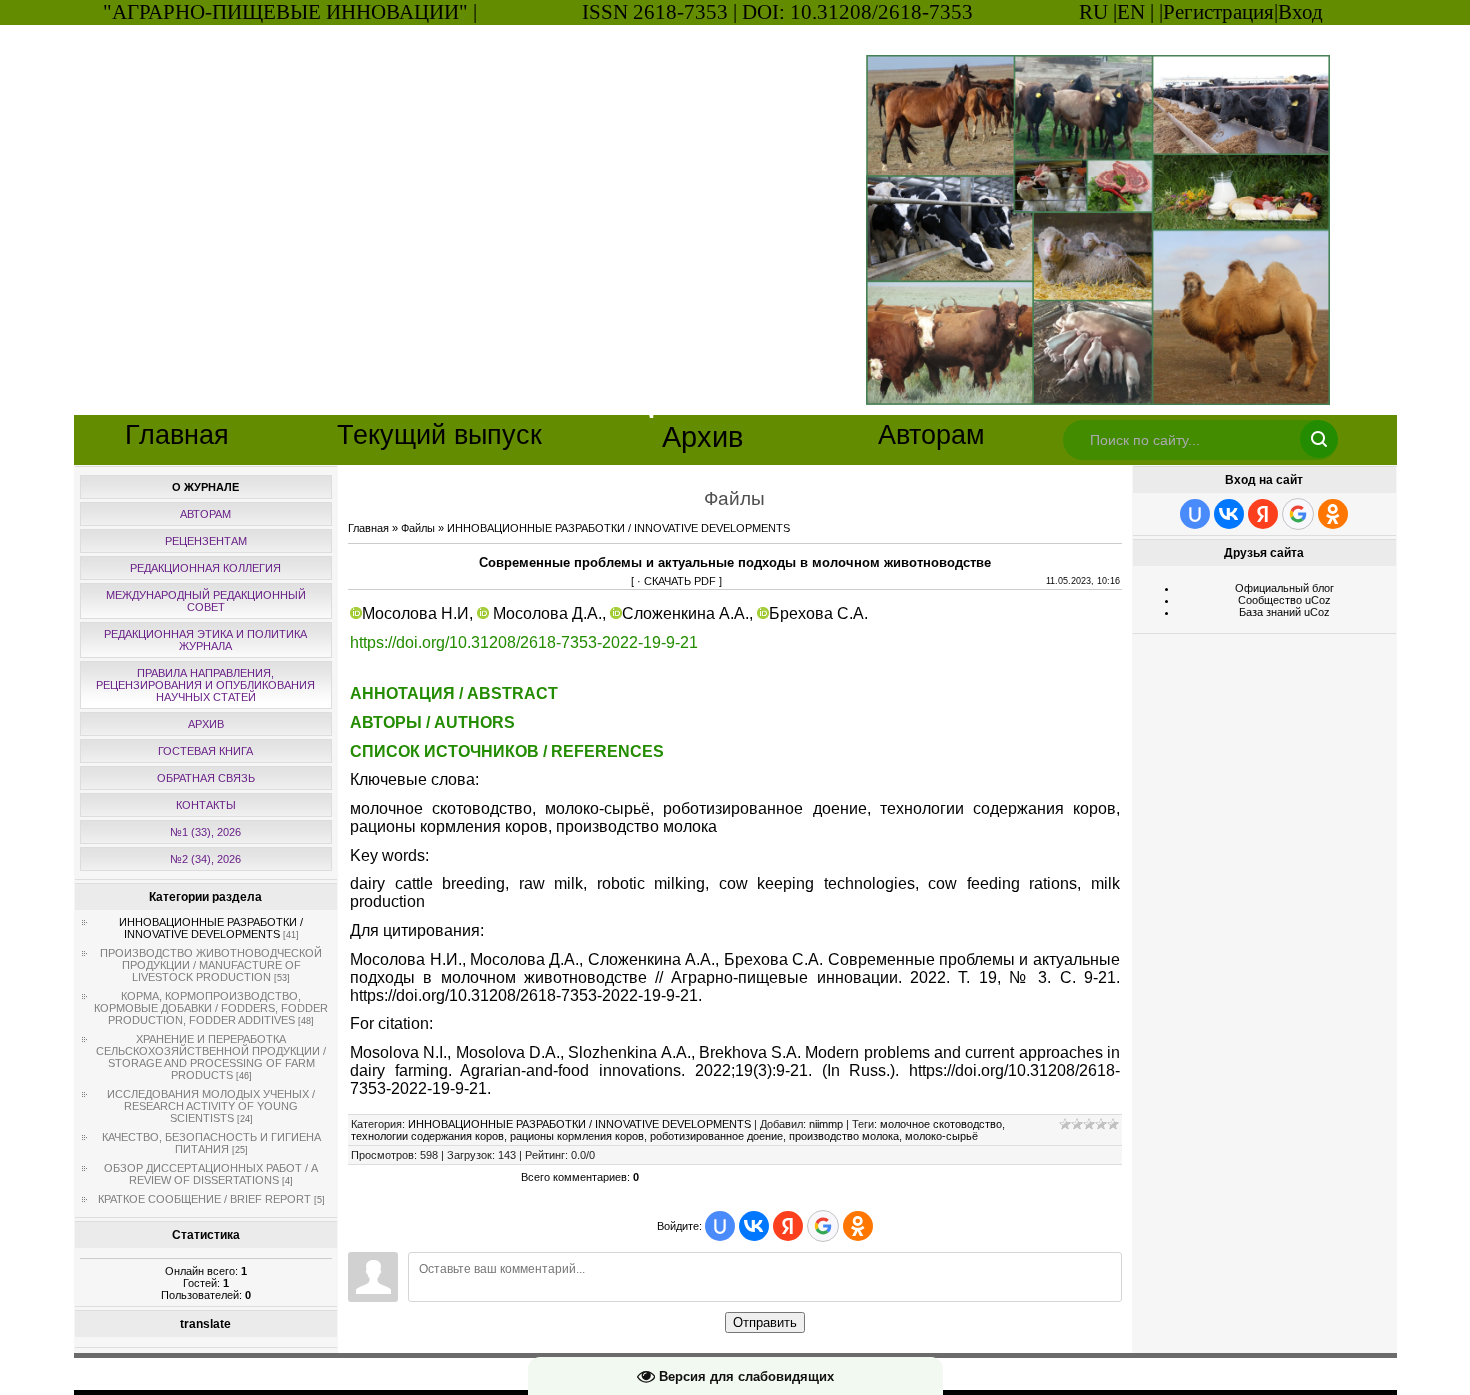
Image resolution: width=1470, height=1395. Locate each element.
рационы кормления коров (577, 1136)
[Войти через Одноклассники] (858, 1226)
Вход (1300, 12)
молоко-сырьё (941, 1136)
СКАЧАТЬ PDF (680, 581)
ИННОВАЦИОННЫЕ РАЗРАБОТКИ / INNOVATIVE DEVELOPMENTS (211, 928)
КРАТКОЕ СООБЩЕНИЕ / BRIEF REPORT (204, 1199)
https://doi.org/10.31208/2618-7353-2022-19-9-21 (524, 642)
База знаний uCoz (1284, 612)
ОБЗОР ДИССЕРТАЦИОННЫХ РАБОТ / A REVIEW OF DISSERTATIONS (211, 1174)
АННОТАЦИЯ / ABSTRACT (454, 693)
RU (1093, 12)
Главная (177, 435)
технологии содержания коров (427, 1136)
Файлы (418, 528)
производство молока (844, 1136)
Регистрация (1218, 12)
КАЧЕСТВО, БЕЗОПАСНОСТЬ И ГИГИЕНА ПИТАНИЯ (211, 1143)
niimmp (826, 1124)
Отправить (765, 1322)
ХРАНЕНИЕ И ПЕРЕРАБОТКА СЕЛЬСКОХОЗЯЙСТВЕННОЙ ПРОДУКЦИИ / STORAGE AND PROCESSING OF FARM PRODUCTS (211, 1057)
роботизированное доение (716, 1136)
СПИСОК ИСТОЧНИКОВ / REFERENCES (507, 751)
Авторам (931, 435)
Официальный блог (1284, 588)
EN (1131, 12)
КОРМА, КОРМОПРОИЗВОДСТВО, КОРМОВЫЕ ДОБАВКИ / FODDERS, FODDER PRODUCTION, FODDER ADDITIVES (211, 1008)
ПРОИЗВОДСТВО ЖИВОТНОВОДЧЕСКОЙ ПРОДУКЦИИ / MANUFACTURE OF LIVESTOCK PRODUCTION (211, 965)
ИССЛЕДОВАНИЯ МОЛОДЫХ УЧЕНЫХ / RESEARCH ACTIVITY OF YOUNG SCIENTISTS (211, 1106)
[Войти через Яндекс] (788, 1226)
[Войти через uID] (720, 1226)
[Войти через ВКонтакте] (754, 1226)
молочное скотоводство (941, 1124)
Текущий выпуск (439, 435)
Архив (702, 436)
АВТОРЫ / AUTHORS (432, 722)
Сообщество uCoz (1284, 600)
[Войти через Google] (823, 1226)
